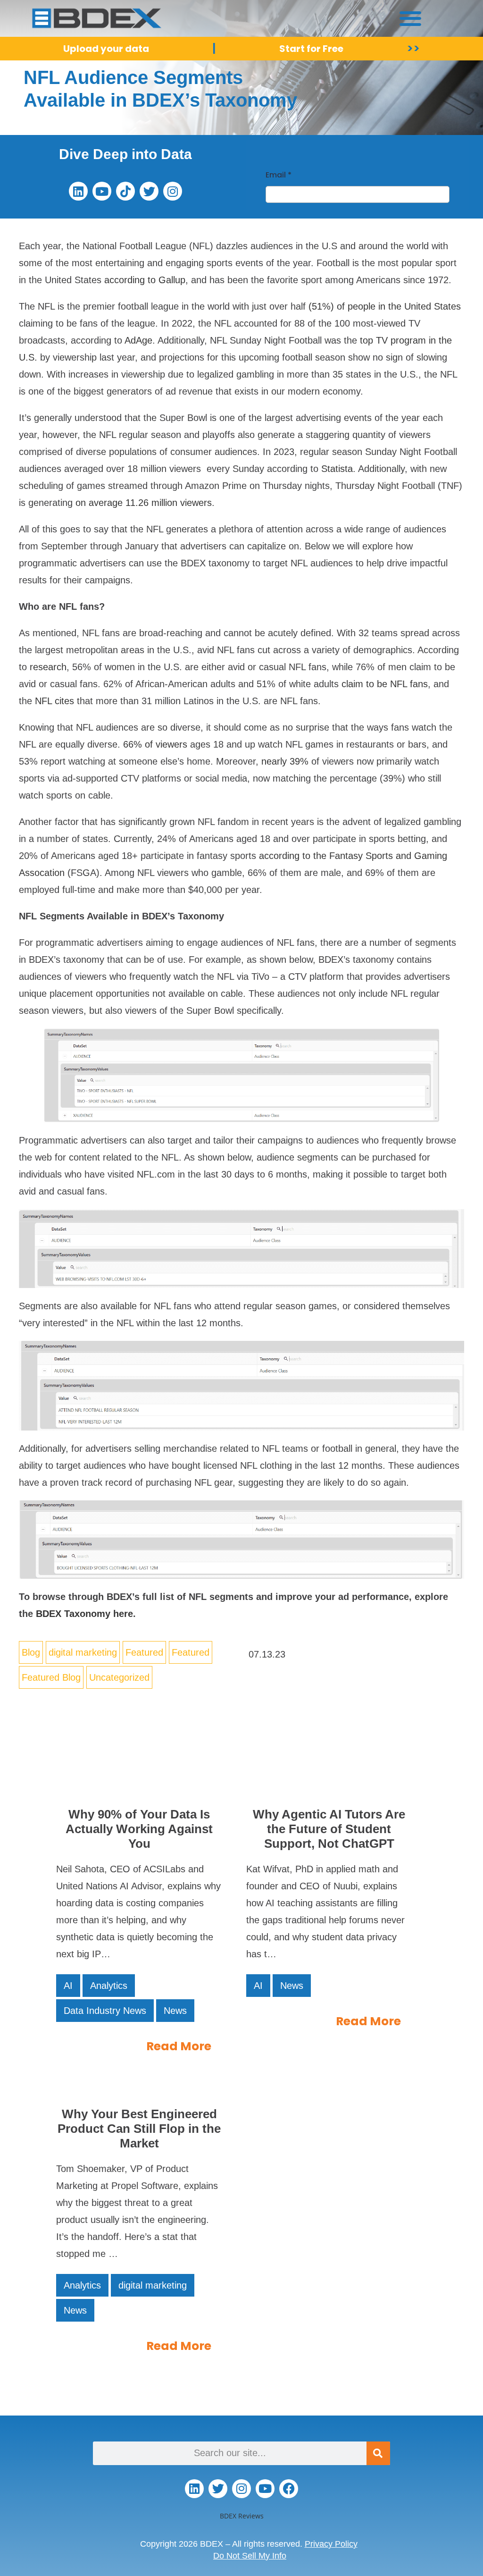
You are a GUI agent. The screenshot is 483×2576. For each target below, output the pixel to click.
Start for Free (311, 49)
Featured (144, 1652)
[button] (411, 18)
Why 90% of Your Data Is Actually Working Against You (139, 1829)
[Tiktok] (125, 191)
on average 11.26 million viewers (144, 503)
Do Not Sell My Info (250, 2556)
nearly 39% (285, 761)
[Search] (378, 2453)
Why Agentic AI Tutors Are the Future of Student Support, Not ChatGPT (329, 1829)
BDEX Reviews (242, 2516)
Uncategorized (119, 1677)
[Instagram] (173, 191)
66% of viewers (155, 744)
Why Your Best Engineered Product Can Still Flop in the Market (139, 2129)
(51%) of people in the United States (385, 306)
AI (68, 1986)
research (48, 667)
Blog (31, 1652)
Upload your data (106, 49)
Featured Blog (51, 1677)
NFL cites (54, 701)
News (175, 2011)
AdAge (138, 340)
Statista (337, 469)
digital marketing (83, 1652)
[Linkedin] (78, 191)
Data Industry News (105, 2011)
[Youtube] (102, 191)
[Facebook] (289, 2489)
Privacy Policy (331, 2544)
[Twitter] (149, 191)
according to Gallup (145, 280)
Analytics (109, 1986)
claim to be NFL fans (385, 684)
